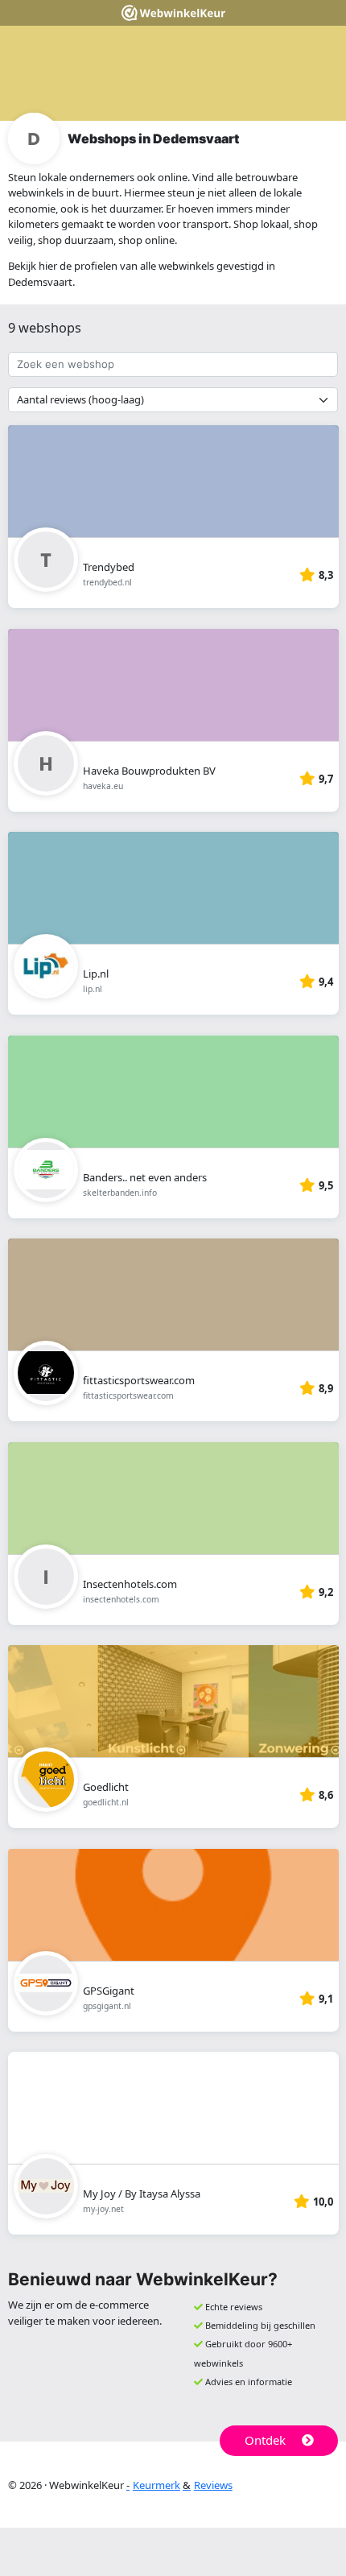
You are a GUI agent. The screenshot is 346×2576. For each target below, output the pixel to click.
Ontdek (265, 2440)
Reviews (213, 2485)
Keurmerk (157, 2485)
